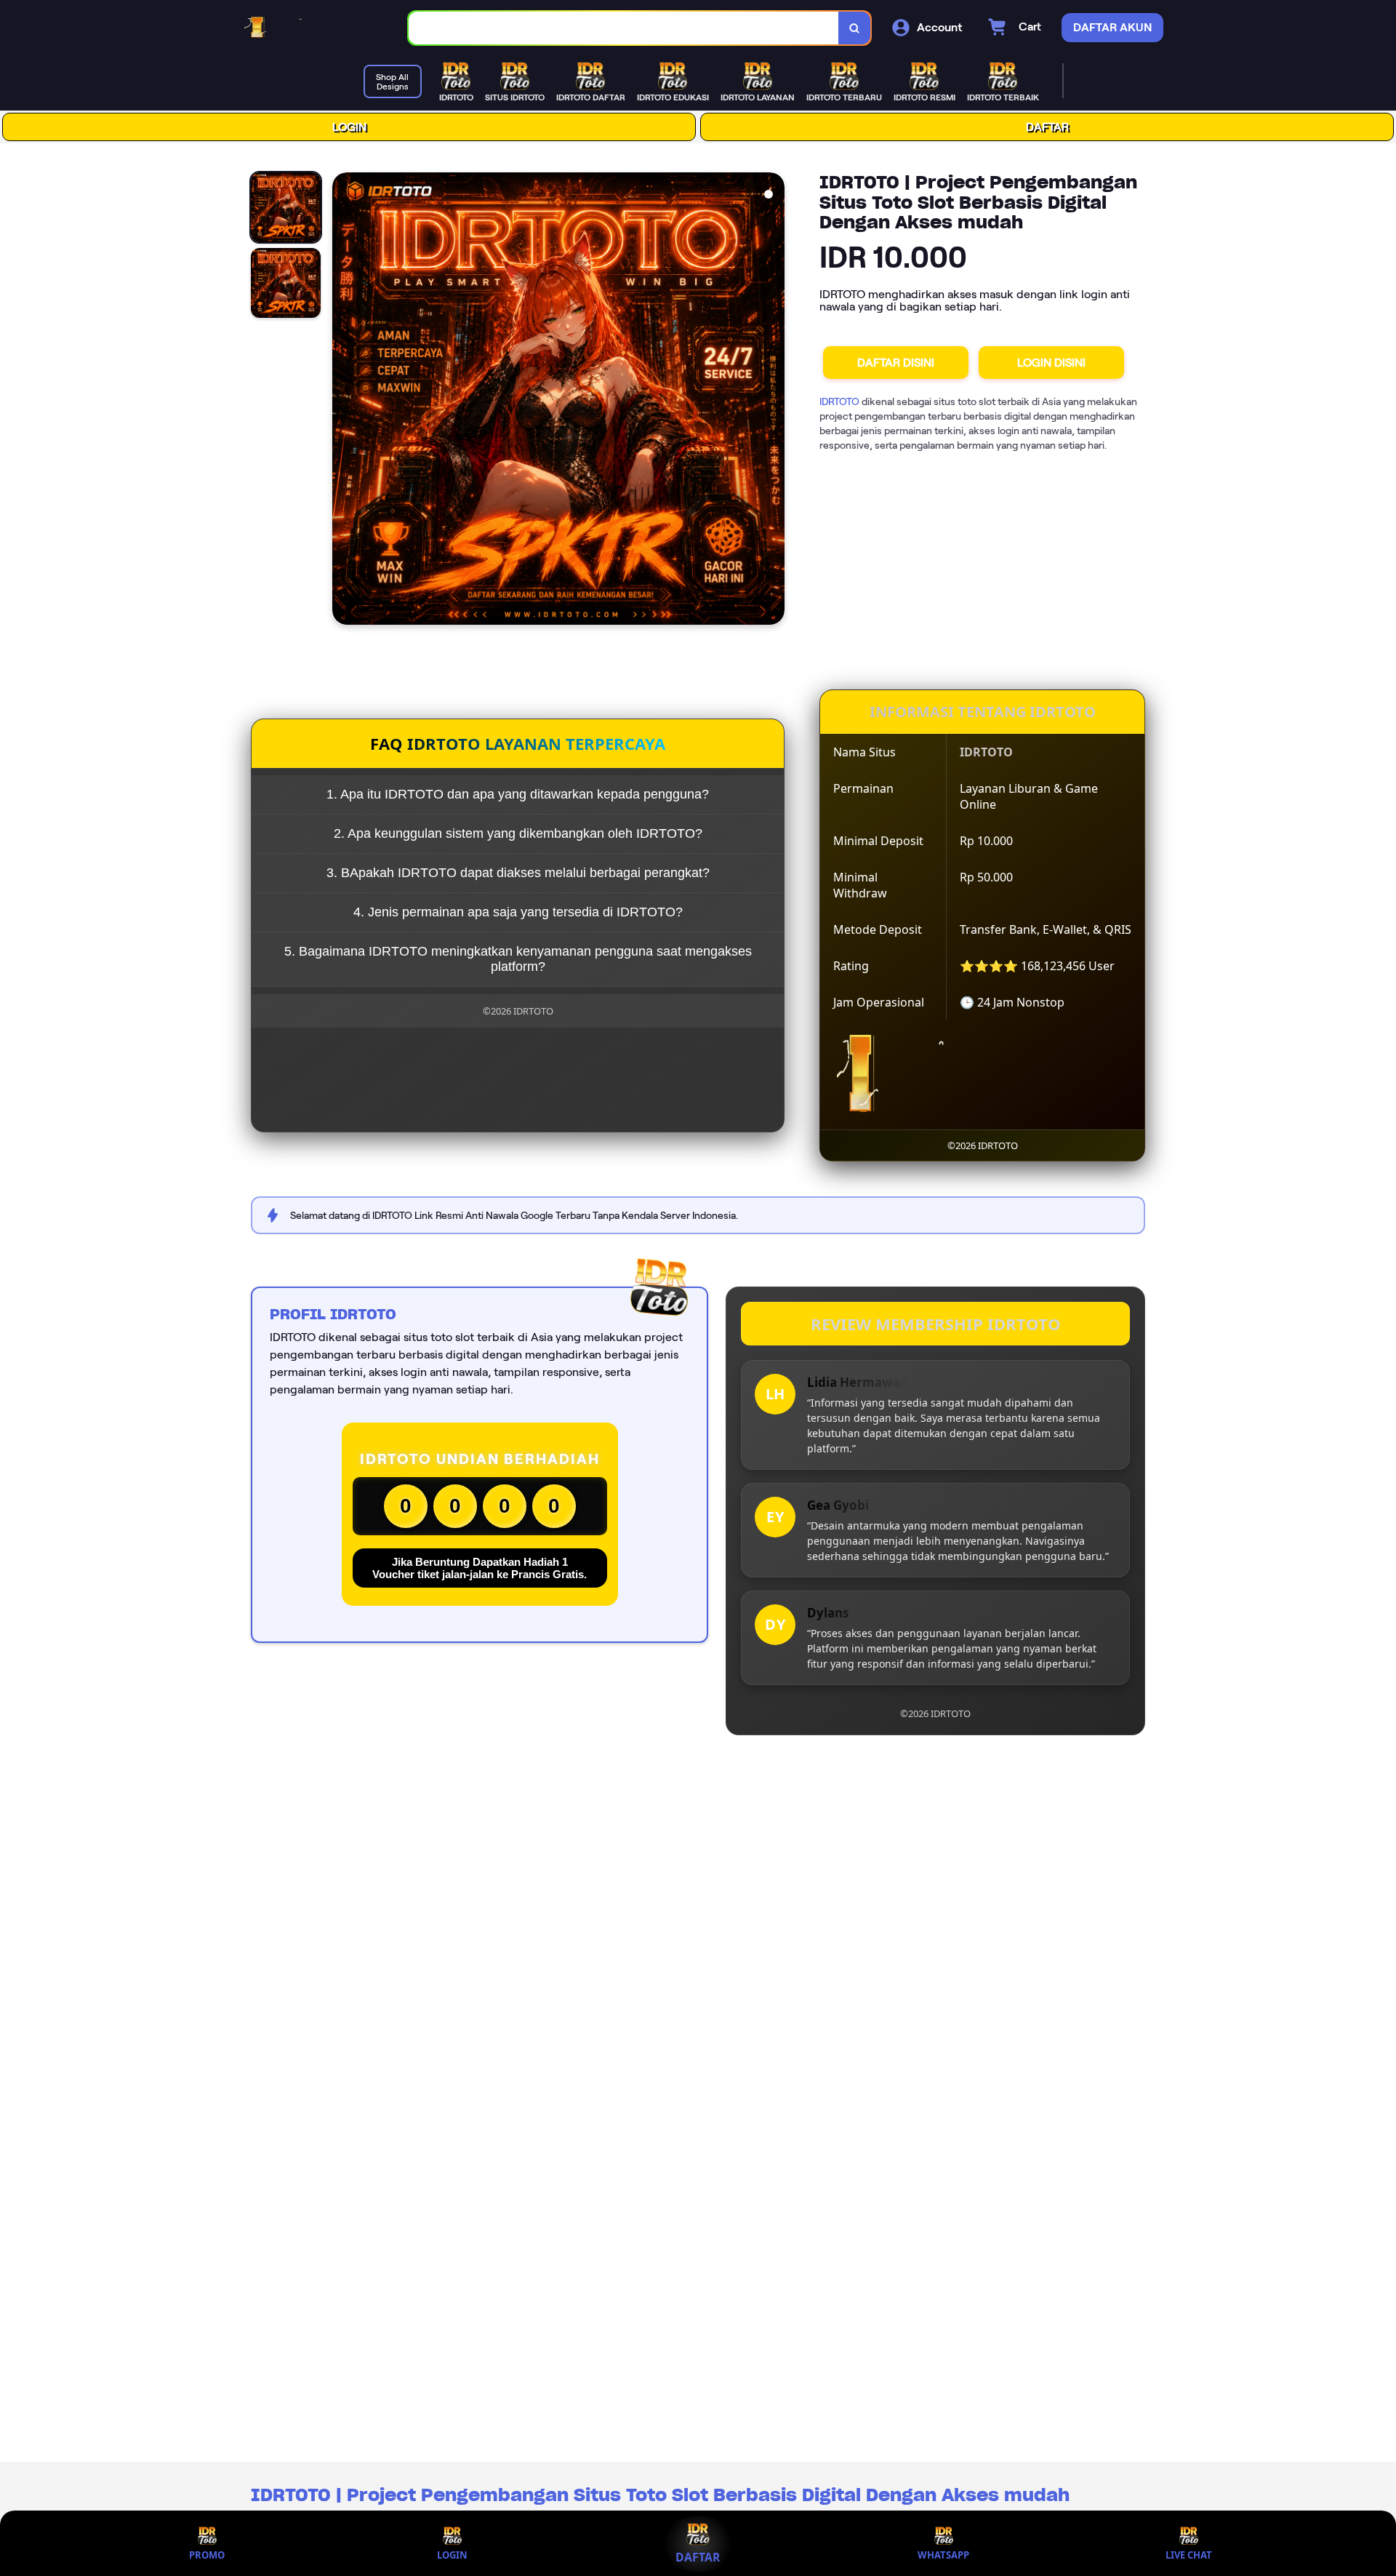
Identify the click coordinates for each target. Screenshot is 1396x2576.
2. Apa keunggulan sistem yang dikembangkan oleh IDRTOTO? (518, 833)
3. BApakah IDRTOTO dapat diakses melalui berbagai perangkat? (518, 873)
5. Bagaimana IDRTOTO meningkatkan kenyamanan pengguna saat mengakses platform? (518, 959)
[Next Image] (773, 401)
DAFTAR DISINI (896, 363)
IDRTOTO (839, 401)
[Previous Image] (344, 401)
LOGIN (349, 127)
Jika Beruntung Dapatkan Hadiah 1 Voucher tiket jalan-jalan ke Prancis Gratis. (480, 1568)
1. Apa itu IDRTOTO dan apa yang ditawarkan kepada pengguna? (518, 794)
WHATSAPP (943, 2555)
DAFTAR (1047, 127)
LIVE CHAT (1189, 2555)
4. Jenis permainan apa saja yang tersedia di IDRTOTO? (518, 912)
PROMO (207, 2555)
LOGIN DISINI (1051, 363)
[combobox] (624, 28)
